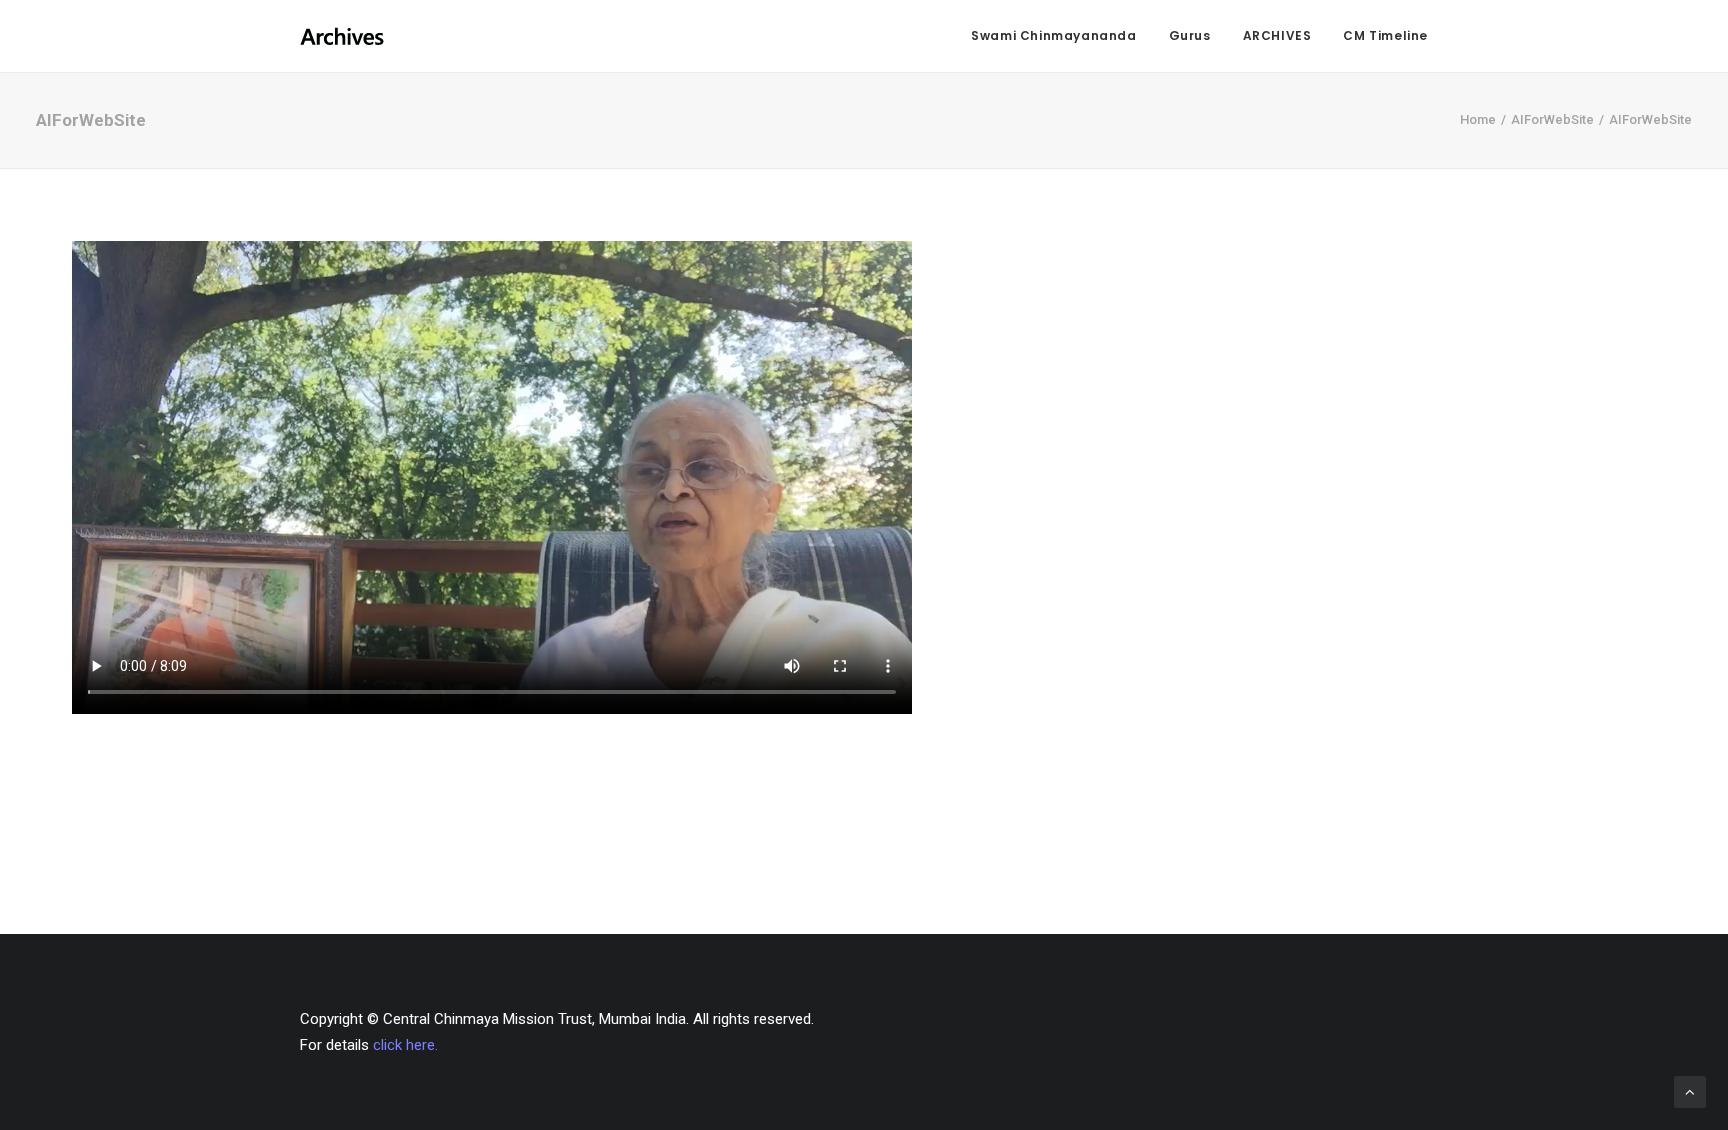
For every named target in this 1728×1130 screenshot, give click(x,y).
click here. (405, 1045)
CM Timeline (1385, 35)
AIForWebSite (1552, 119)
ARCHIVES (1277, 35)
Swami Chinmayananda (1053, 35)
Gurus (1190, 35)
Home (1478, 119)
